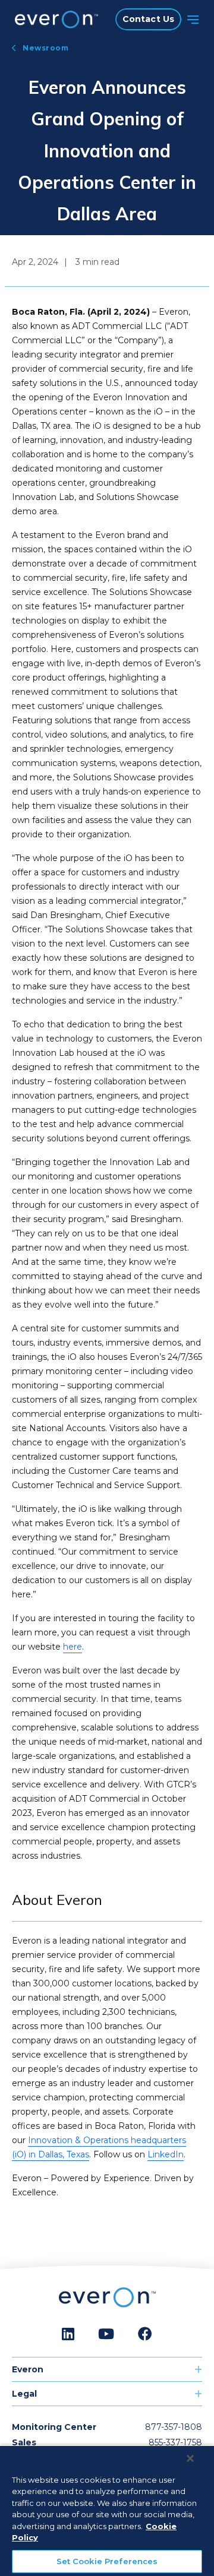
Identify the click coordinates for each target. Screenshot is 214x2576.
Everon (28, 2369)
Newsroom (45, 48)
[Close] (190, 2458)
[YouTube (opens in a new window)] (106, 2334)
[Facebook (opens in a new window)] (145, 2334)
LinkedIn (166, 2154)
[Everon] (53, 20)
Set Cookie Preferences (107, 2561)
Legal (24, 2394)
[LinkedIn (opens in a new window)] (68, 2334)
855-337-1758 (175, 2442)
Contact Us (148, 19)
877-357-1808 (174, 2427)
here (73, 1647)
